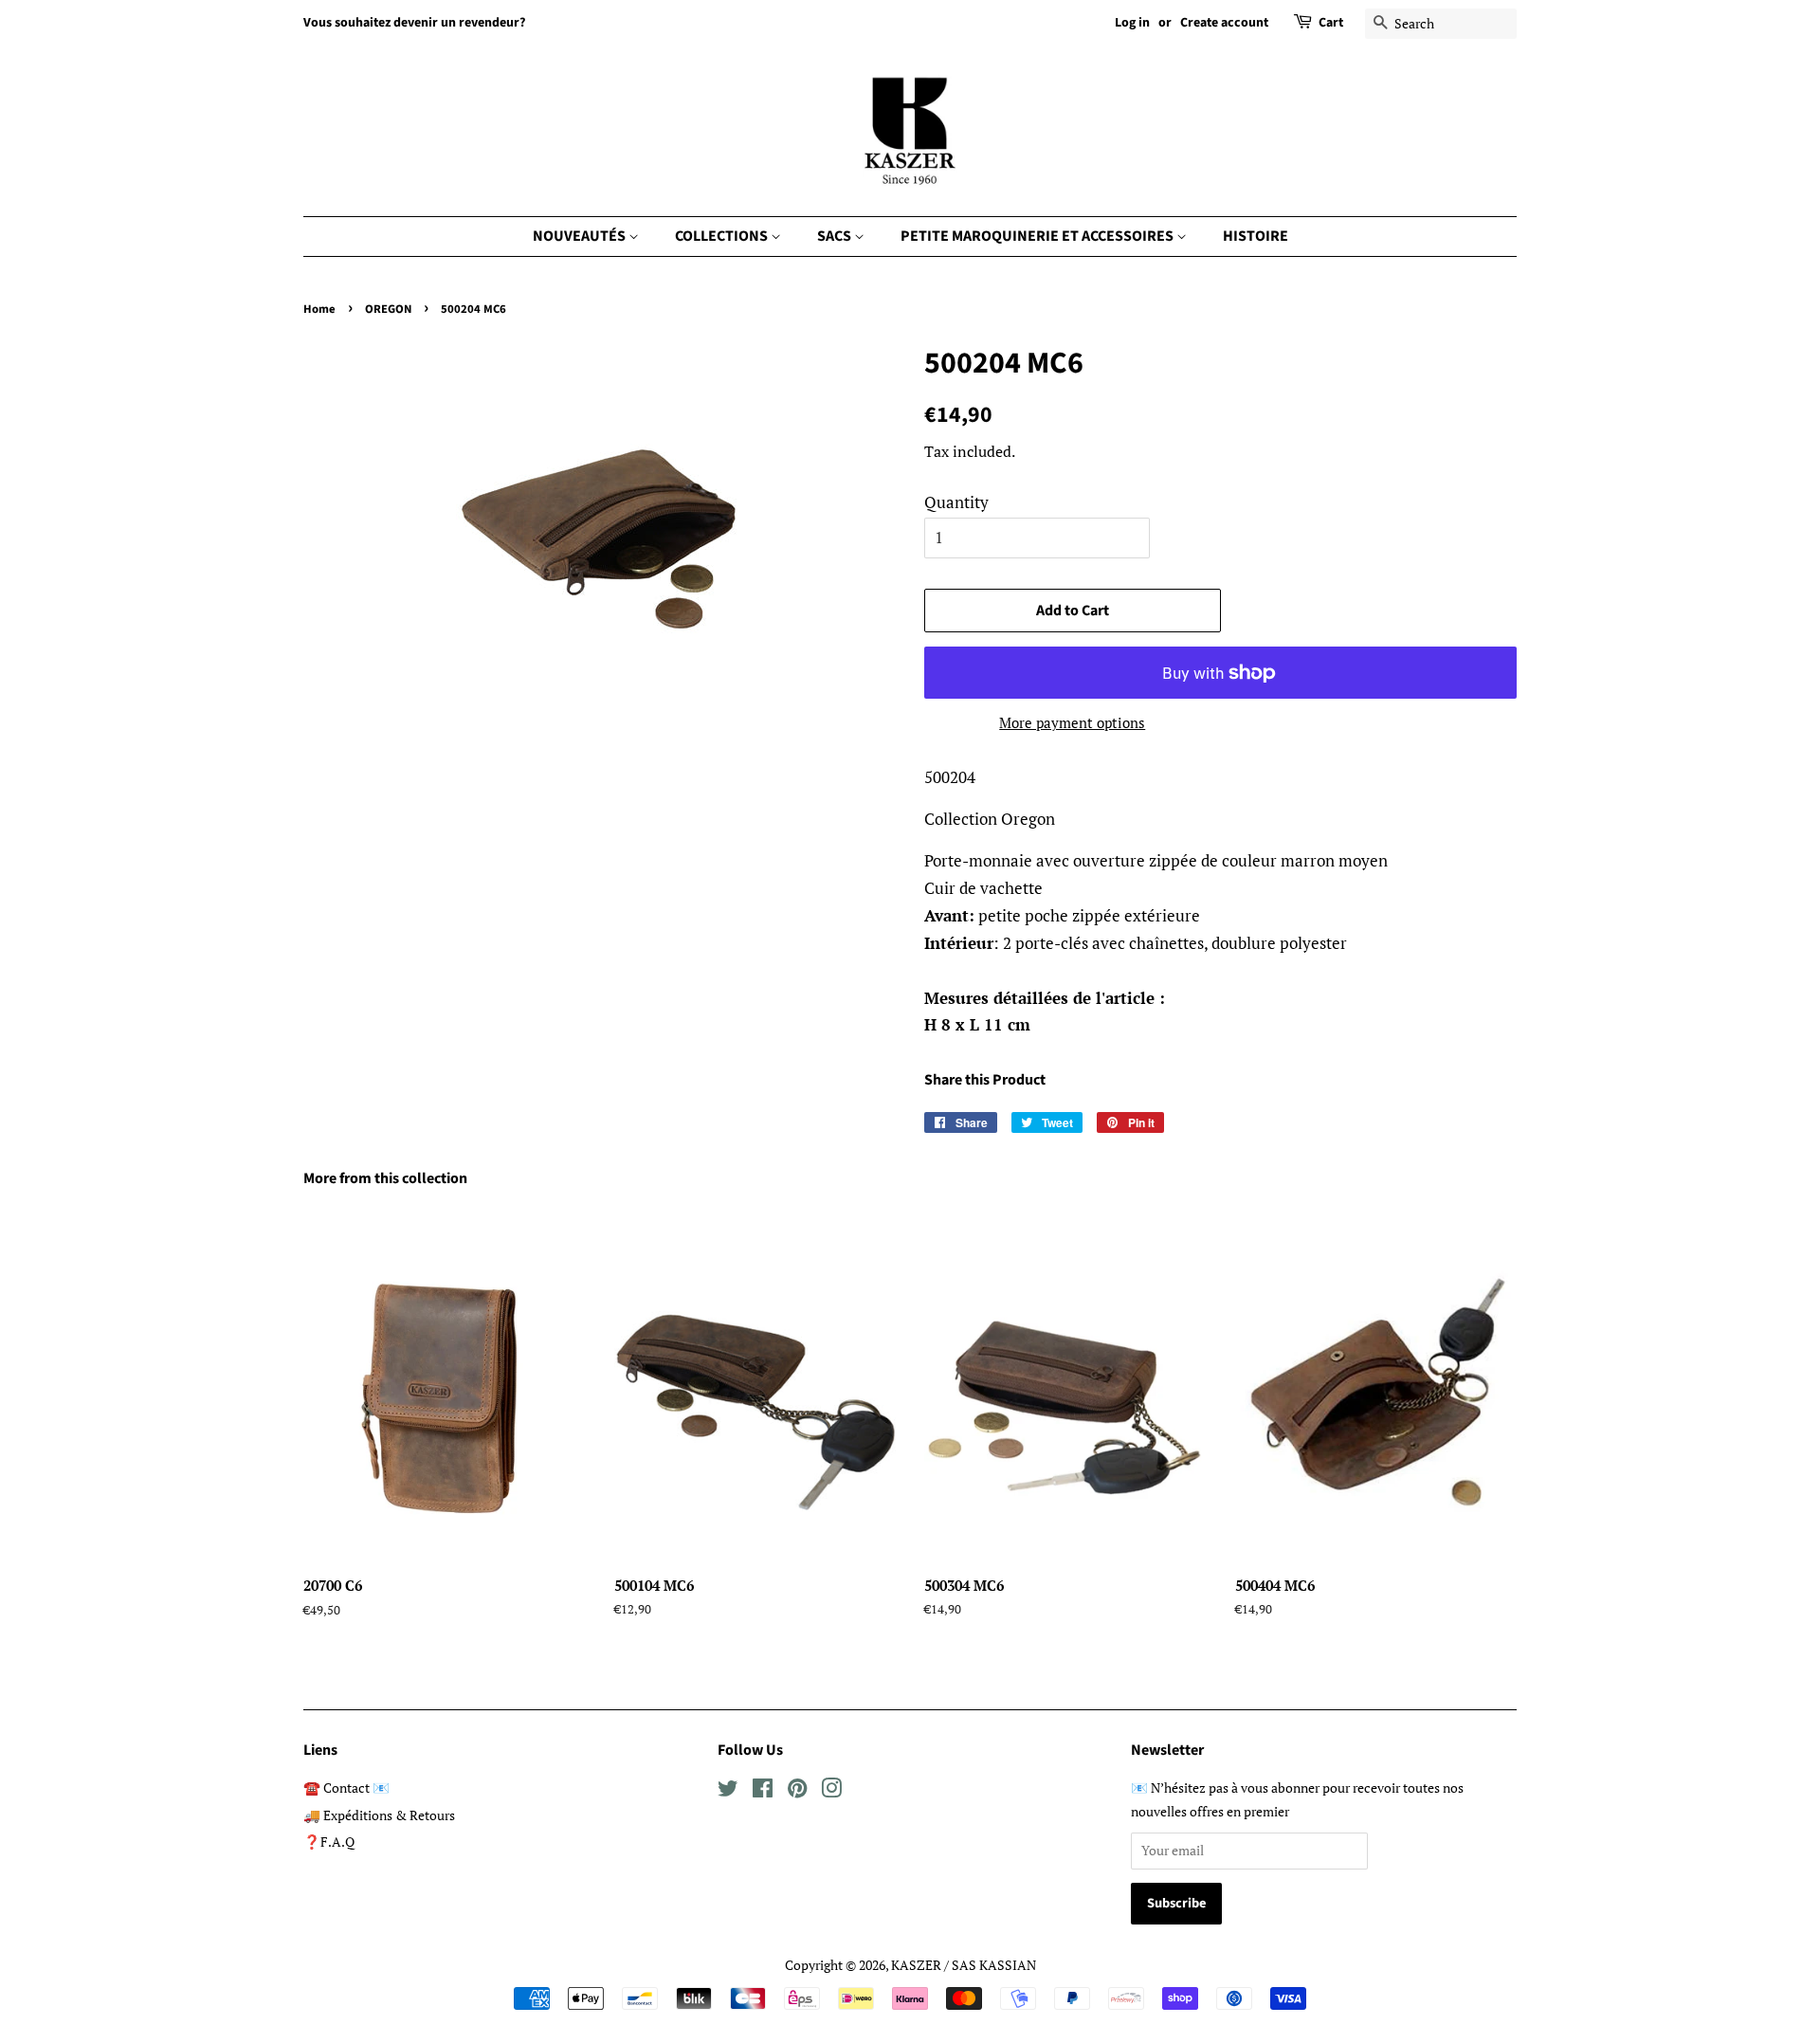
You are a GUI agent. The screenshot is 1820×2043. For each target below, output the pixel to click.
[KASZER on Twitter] (728, 1791)
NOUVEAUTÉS (581, 236)
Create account (1224, 23)
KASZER (916, 1965)
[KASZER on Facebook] (763, 1791)
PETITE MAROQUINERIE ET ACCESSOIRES (1038, 236)
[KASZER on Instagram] (831, 1791)
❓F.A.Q (329, 1842)
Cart (1331, 23)
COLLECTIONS (723, 236)
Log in (1132, 23)
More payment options (1072, 722)
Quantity (956, 502)
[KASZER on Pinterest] (797, 1791)
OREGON (388, 309)
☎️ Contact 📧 (346, 1788)
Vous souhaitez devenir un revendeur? (414, 23)
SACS (836, 236)
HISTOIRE (1256, 236)
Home (319, 309)
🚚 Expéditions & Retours (379, 1815)
